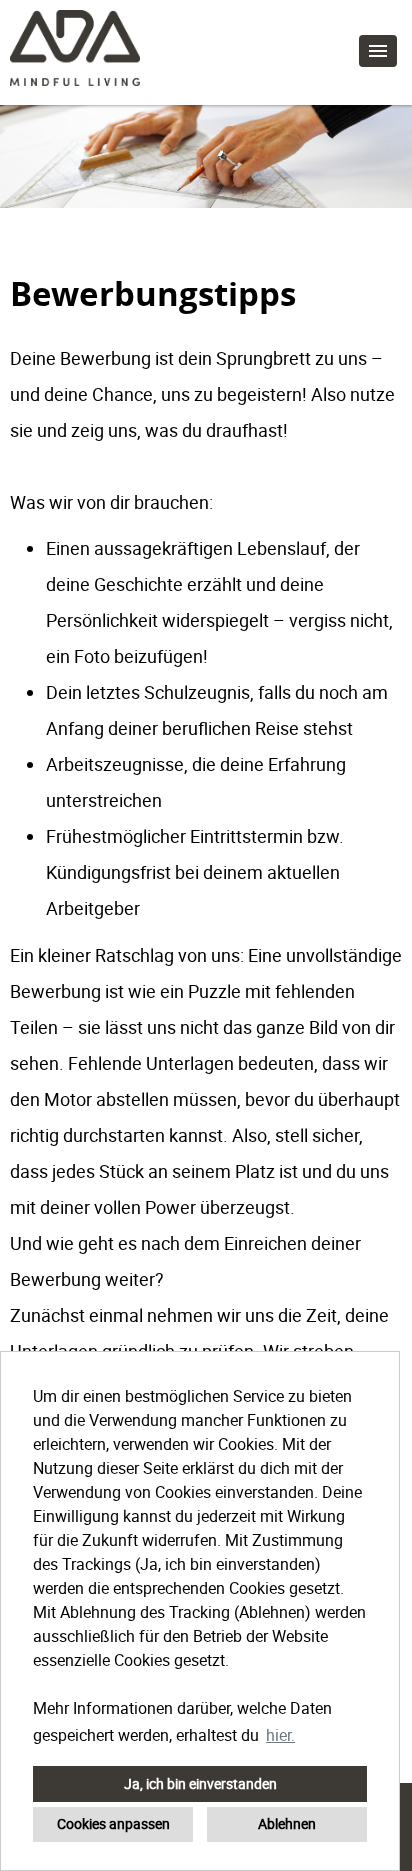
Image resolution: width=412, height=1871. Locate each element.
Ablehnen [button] (287, 1823)
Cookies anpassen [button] (113, 1823)
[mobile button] (378, 51)
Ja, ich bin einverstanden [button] (200, 1783)
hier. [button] (280, 1735)
